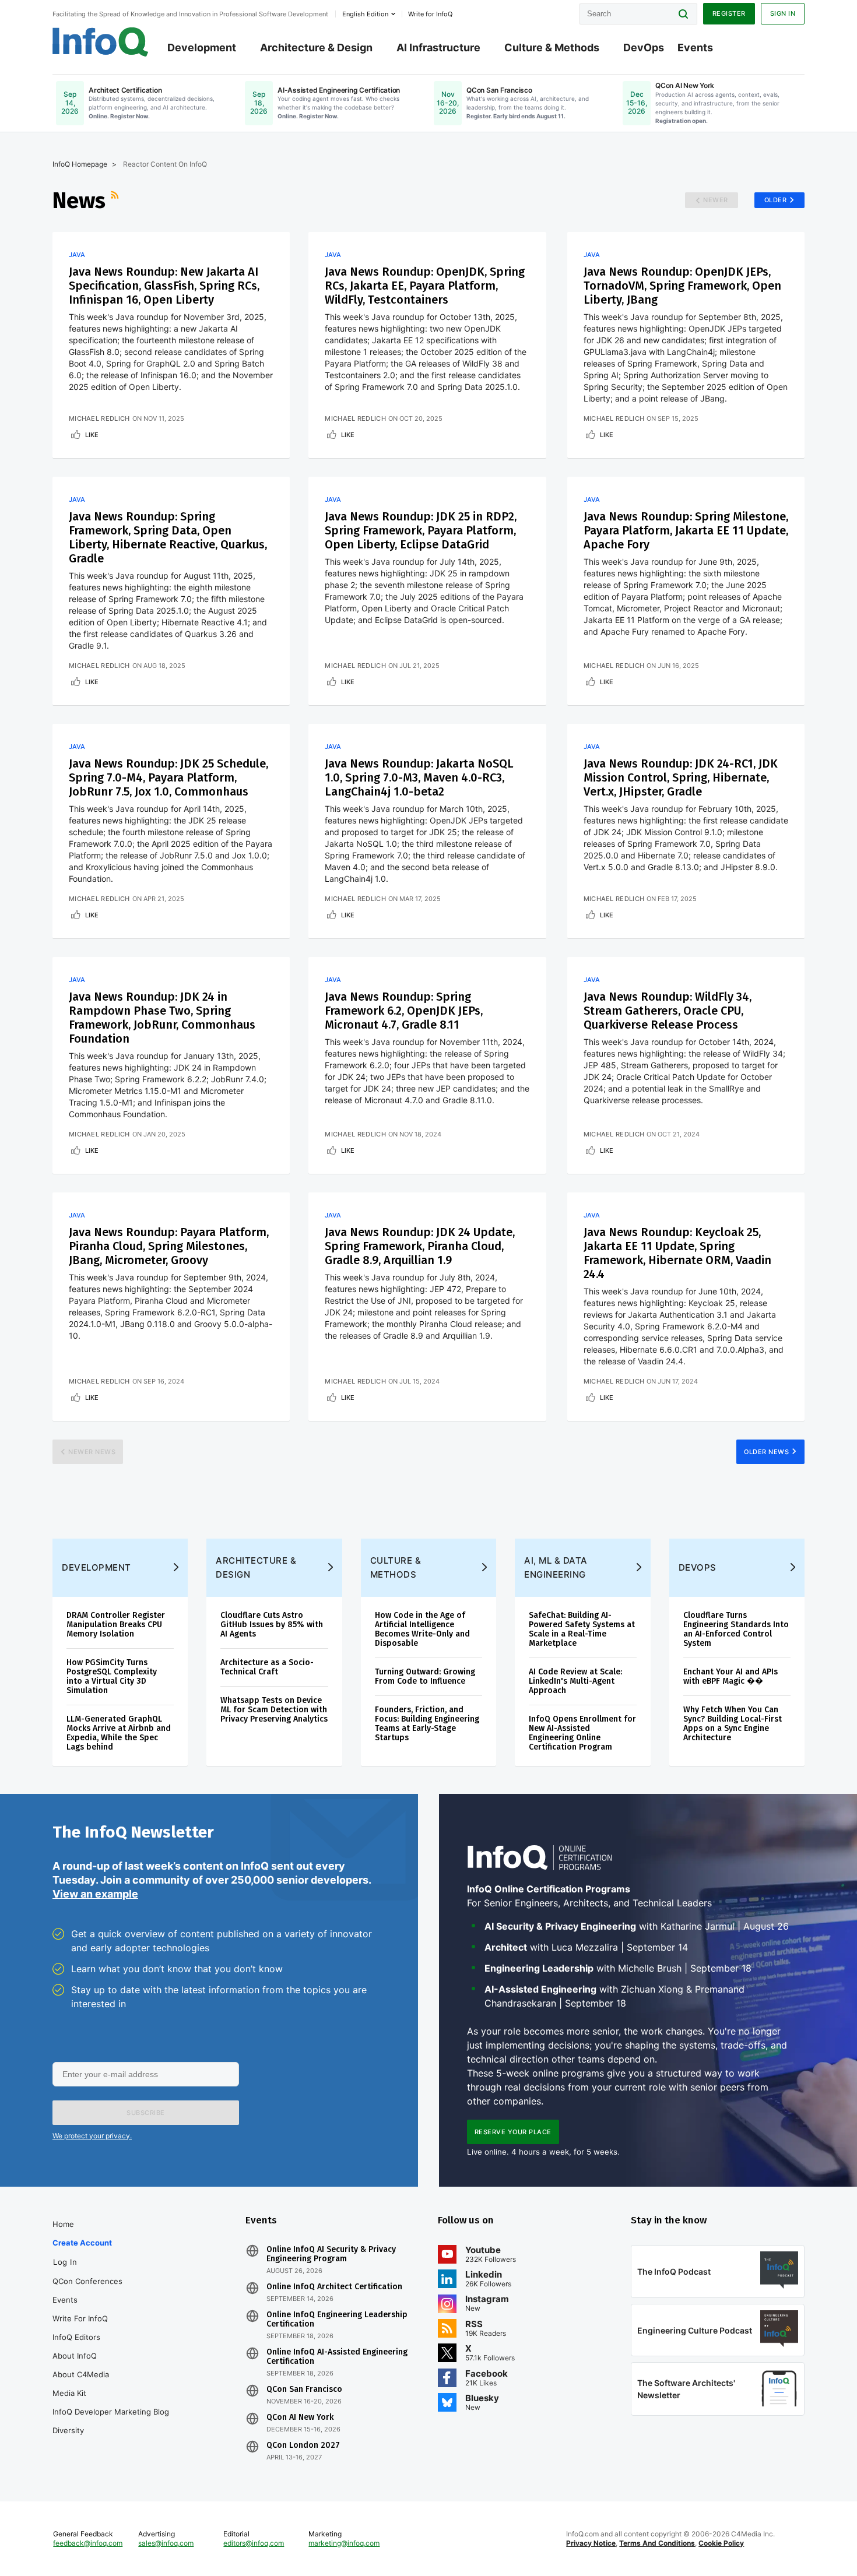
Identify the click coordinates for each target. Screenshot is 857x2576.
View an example (95, 1894)
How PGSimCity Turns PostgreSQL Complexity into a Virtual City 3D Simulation (112, 1676)
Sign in (783, 13)
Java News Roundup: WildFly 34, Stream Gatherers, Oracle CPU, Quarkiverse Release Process (668, 1011)
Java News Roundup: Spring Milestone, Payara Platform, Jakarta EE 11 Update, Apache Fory (686, 530)
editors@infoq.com (254, 2543)
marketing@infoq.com (344, 2543)
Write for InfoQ (80, 2318)
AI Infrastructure (438, 47)
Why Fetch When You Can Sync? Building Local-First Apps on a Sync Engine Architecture (733, 1724)
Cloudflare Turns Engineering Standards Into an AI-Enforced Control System (736, 1629)
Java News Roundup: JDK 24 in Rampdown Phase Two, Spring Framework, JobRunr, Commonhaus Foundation (162, 1018)
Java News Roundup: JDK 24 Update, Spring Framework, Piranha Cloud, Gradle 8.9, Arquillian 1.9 (420, 1246)
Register (729, 13)
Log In (65, 2262)
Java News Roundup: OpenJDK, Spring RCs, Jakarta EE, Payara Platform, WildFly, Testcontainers (425, 286)
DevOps (644, 47)
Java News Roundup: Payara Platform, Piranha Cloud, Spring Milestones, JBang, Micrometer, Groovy (169, 1246)
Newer (716, 200)
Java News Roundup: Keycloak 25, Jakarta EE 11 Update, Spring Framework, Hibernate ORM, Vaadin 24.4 (677, 1253)
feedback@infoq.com (88, 2543)
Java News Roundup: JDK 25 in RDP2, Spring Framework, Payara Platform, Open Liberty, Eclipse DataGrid (421, 530)
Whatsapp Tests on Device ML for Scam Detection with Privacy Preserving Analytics (274, 1710)
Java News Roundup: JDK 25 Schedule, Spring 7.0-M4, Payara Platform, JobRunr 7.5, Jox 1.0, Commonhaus (168, 777)
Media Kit (69, 2393)
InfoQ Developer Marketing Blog (111, 2412)
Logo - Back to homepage (101, 42)
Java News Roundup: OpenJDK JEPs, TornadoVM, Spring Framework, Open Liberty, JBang (682, 286)
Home (63, 2224)
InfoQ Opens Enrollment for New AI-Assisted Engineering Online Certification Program (582, 1733)
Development (202, 47)
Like (92, 435)
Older (776, 200)
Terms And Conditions (657, 2543)
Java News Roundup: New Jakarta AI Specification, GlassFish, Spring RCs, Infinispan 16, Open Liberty (164, 286)
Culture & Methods (552, 47)
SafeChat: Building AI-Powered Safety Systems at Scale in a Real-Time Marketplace (582, 1629)
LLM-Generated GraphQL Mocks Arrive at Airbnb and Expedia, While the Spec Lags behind (119, 1733)
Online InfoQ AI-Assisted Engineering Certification (337, 2357)
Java (77, 255)
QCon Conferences (87, 2281)
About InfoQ (75, 2356)
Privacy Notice (591, 2543)
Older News (766, 1452)
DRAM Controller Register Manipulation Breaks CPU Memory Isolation (116, 1625)
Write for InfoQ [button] (430, 14)
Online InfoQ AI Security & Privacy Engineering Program (331, 2254)
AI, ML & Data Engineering (556, 1567)
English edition (365, 14)
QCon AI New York (300, 2417)
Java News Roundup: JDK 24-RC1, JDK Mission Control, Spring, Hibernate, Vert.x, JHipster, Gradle (681, 777)
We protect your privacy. (92, 2136)
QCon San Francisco (304, 2390)
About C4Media (81, 2374)
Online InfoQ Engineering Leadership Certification (337, 2320)
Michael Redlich (99, 418)
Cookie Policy (721, 2543)
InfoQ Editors (76, 2337)
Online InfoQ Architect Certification (334, 2287)
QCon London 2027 (303, 2445)
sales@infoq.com (166, 2543)
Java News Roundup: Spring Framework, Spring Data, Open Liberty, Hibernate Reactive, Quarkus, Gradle (168, 537)
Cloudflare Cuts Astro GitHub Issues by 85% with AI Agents (272, 1625)
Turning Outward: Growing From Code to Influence (425, 1676)
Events (695, 47)
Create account (82, 2243)
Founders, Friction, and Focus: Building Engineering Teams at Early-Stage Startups (427, 1724)
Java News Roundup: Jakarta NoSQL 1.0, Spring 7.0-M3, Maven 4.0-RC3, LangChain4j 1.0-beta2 (419, 777)
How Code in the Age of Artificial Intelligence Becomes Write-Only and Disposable (422, 1629)
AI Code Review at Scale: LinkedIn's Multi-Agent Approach (575, 1681)
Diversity (68, 2430)
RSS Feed (116, 200)
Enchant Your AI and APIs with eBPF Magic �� (730, 1676)
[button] (146, 2113)
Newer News (92, 1452)
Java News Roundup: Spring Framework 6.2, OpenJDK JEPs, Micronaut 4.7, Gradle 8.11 (404, 1011)
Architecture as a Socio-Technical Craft (267, 1667)
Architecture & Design (316, 47)
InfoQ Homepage (80, 164)
